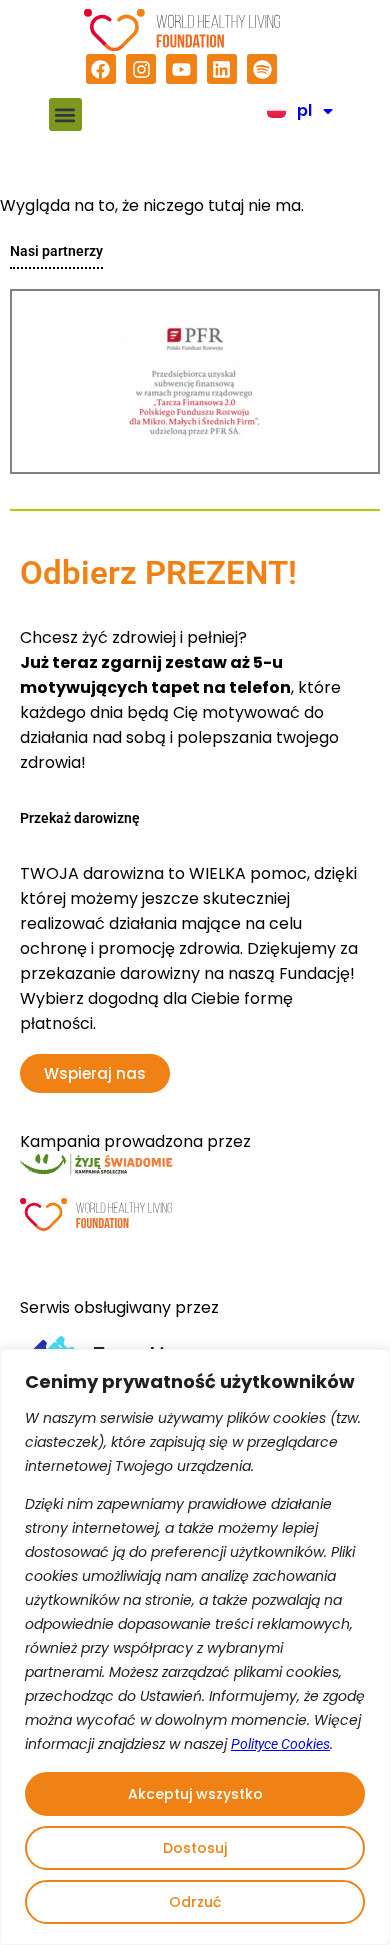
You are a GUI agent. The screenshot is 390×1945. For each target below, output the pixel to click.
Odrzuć (195, 1902)
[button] (65, 114)
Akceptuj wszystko (195, 1794)
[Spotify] (262, 69)
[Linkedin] (222, 69)
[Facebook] (101, 69)
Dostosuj (195, 1848)
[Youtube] (181, 69)
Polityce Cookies (280, 1744)
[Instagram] (141, 69)
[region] (195, 1647)
